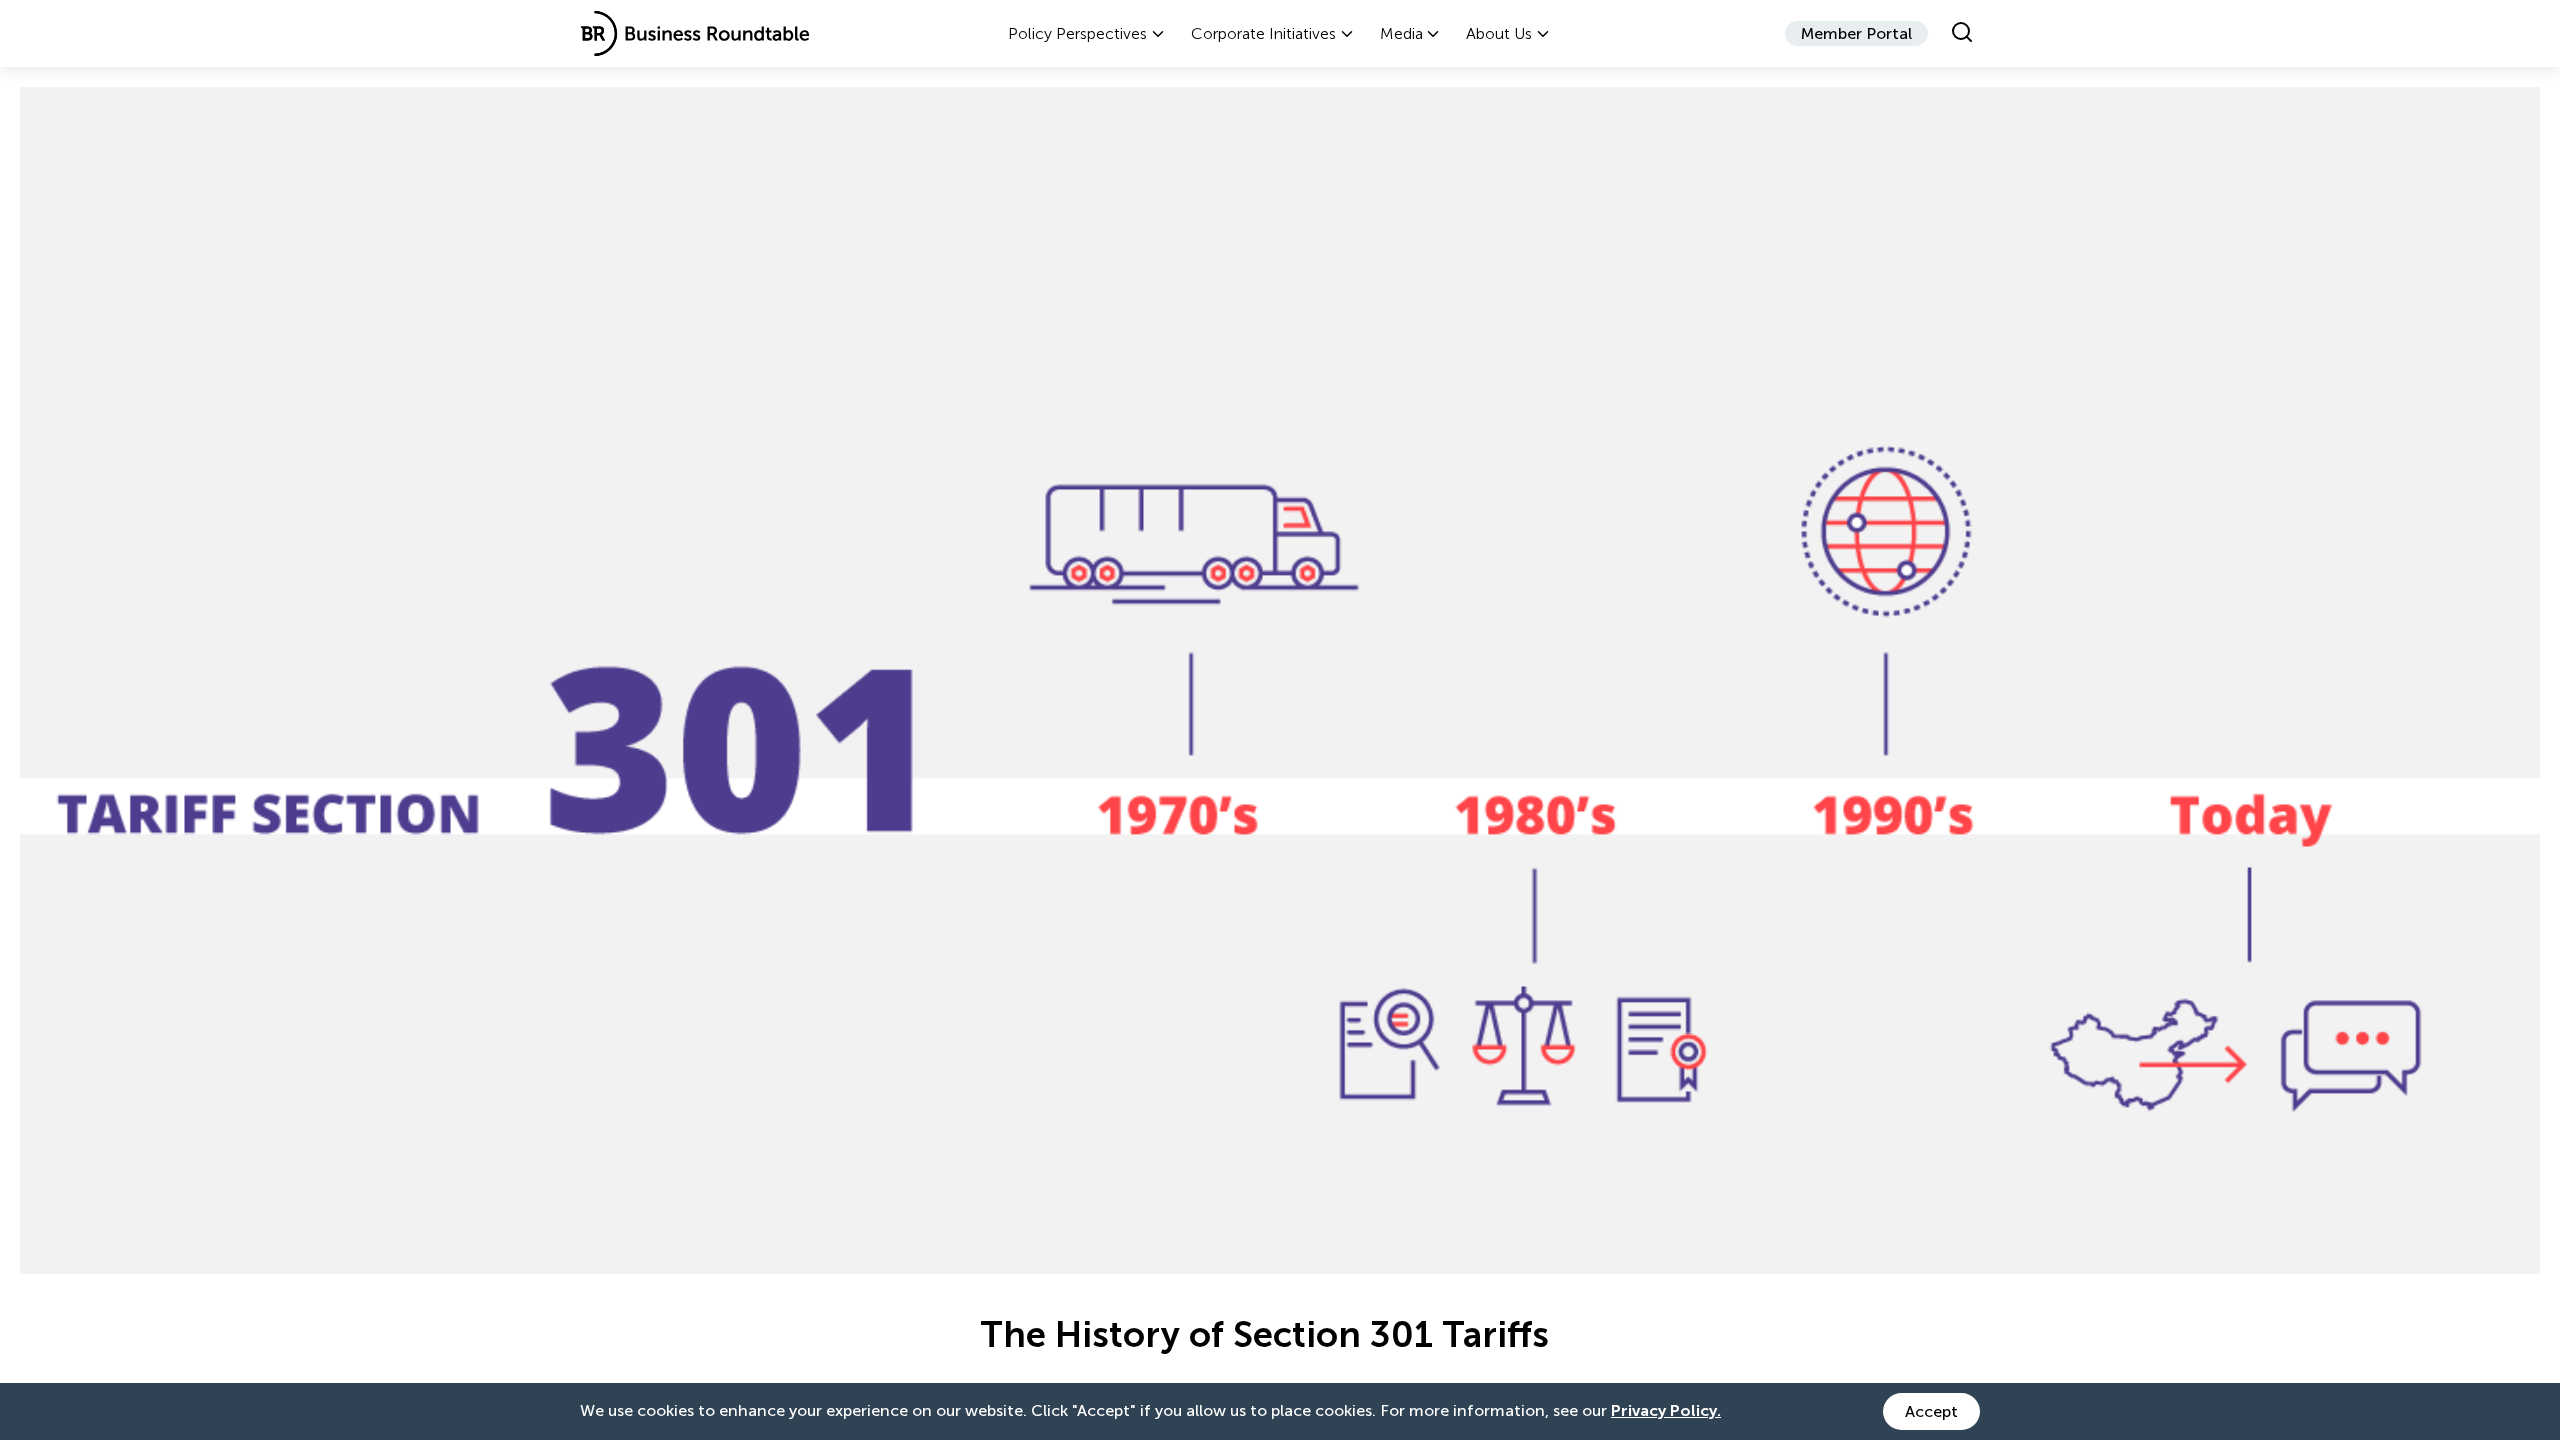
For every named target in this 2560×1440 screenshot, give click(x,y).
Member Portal (1856, 33)
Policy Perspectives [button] (1077, 33)
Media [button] (1401, 33)
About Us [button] (1499, 33)
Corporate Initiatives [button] (1263, 33)
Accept (1931, 1411)
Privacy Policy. (1666, 1410)
